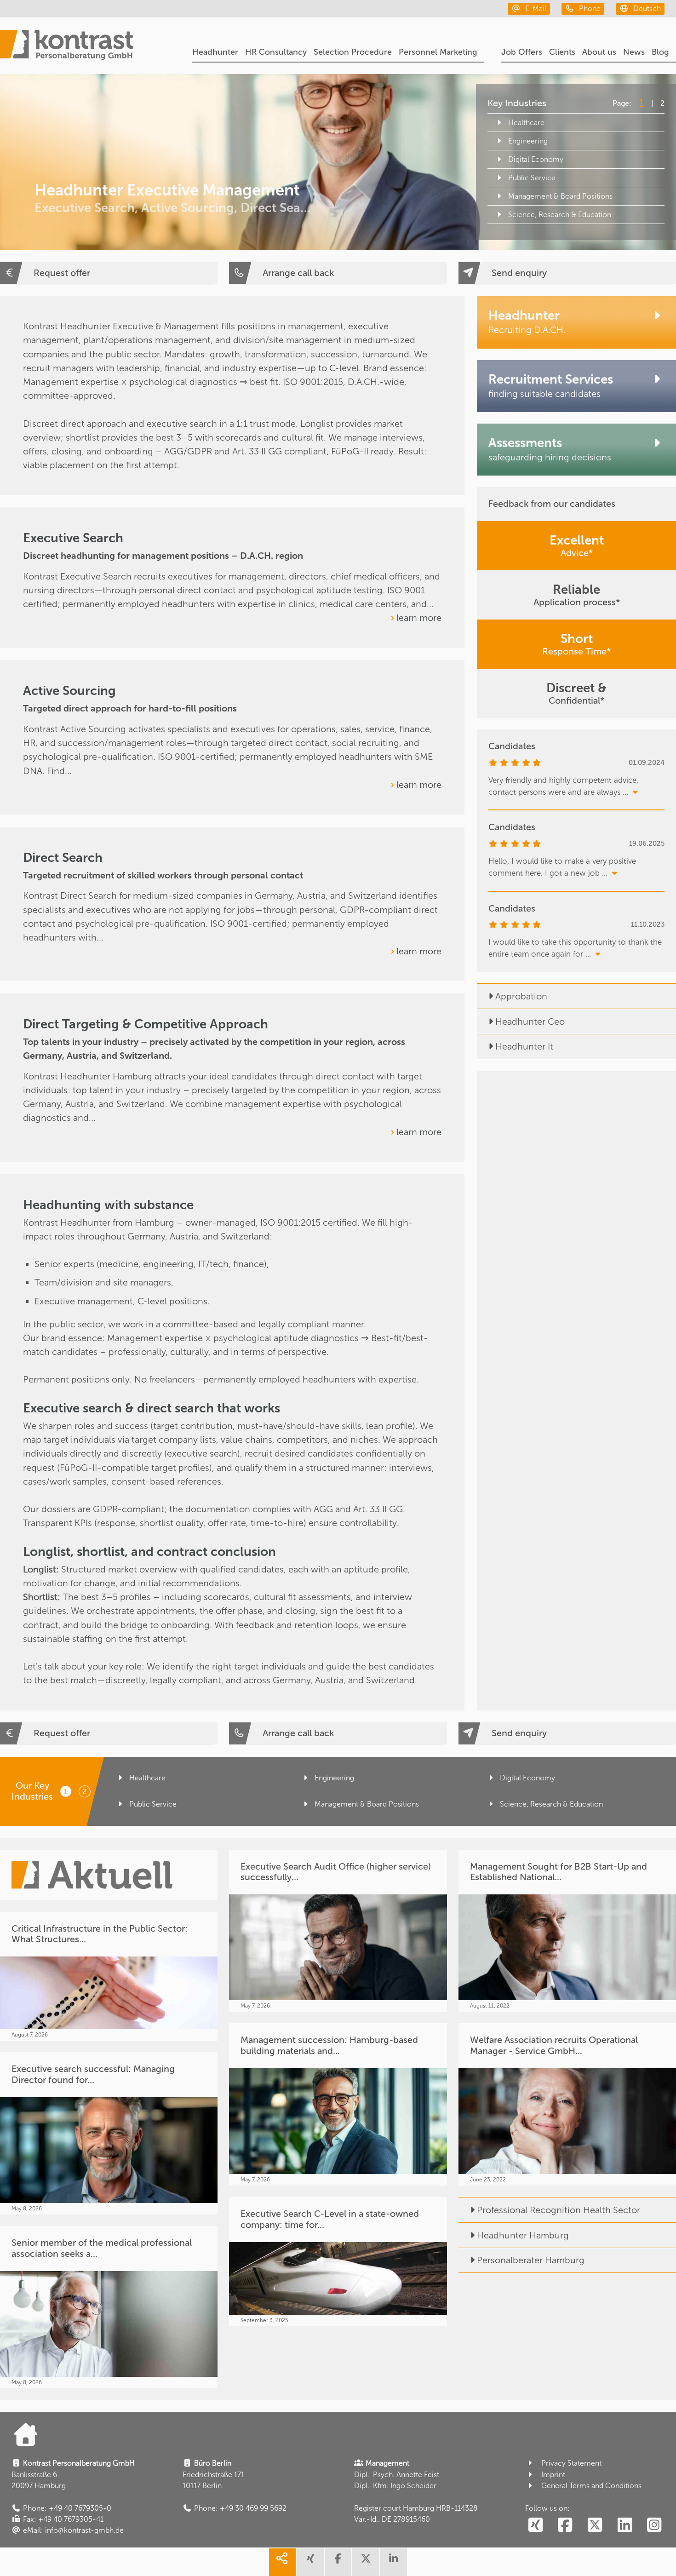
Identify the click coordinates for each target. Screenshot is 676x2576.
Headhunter (215, 52)
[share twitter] (366, 2562)
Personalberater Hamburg (531, 2260)
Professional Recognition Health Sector (559, 2210)
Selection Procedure (353, 52)
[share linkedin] (394, 2562)
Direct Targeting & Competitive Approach (146, 1024)
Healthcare (526, 123)
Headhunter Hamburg (523, 2235)
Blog (660, 52)
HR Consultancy (276, 52)
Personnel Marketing (438, 52)
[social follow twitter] (595, 2525)
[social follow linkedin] (625, 2525)
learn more (419, 618)
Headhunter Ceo (530, 1021)
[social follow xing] (536, 2525)
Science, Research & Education (560, 215)
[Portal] (67, 46)
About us (599, 52)
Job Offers (522, 52)
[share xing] (310, 2562)
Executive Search (73, 538)
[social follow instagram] (654, 2525)
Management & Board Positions (560, 196)
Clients (562, 52)
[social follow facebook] (565, 2525)
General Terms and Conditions (591, 2486)
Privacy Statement (571, 2463)
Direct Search (63, 858)
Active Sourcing (69, 691)
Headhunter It (524, 1046)
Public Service (532, 178)
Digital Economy (536, 159)
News (634, 52)
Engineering (528, 141)
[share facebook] (338, 2562)
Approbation (521, 996)
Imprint (553, 2475)
